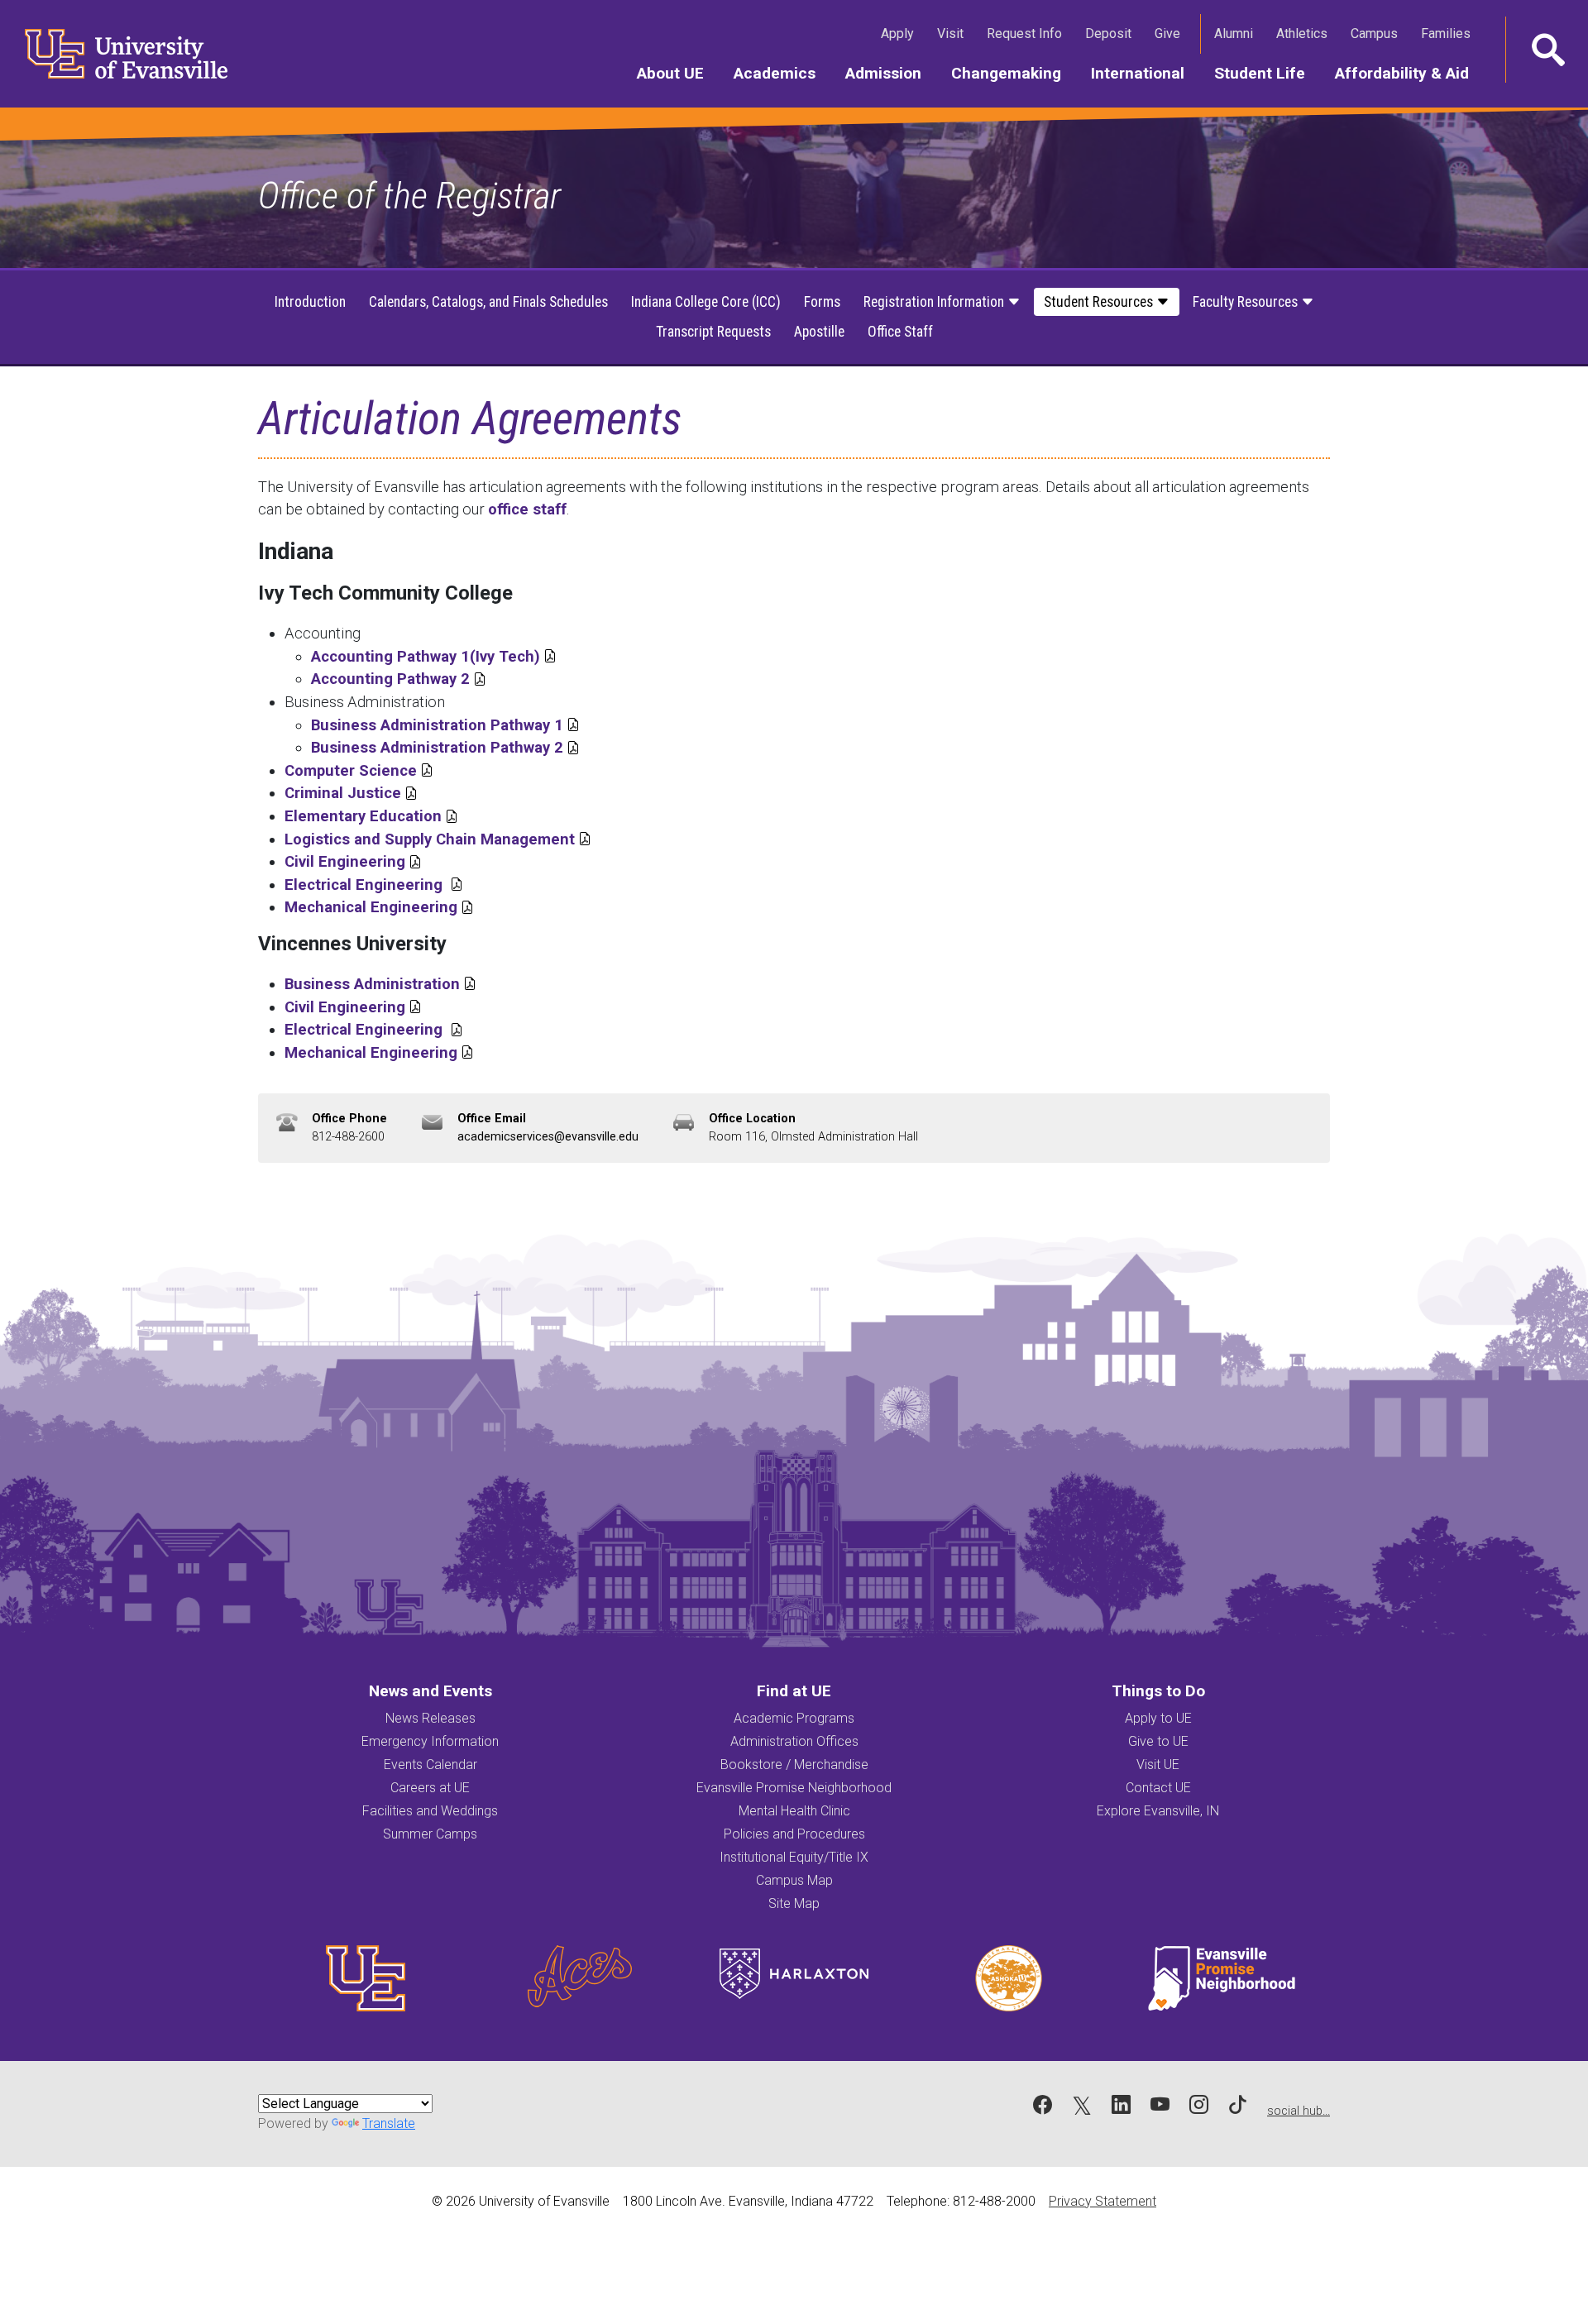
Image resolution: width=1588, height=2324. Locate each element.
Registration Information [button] (935, 302)
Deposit (1108, 33)
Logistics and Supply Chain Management (438, 839)
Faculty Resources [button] (1247, 302)
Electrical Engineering (374, 885)
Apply (901, 33)
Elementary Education (371, 816)
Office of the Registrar (409, 196)
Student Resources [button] (1100, 302)
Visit (954, 33)
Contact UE (1158, 1788)
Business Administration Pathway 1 (445, 725)
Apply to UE (1158, 1718)
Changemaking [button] (1014, 73)
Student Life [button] (1267, 73)
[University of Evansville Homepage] (116, 54)
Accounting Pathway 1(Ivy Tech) (426, 656)
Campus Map (794, 1880)
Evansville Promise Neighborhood (794, 1788)
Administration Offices (794, 1741)
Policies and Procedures (794, 1834)
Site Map (794, 1903)
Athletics (1305, 33)
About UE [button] (678, 73)
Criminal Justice (351, 793)
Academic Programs (794, 1718)
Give (1171, 33)
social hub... (1299, 2111)
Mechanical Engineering (379, 907)
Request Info (1028, 33)
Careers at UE (430, 1788)
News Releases (430, 1718)
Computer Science (359, 770)
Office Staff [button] (900, 332)
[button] (1547, 50)
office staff (527, 509)
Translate (389, 2123)
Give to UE (1158, 1741)
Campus (1378, 33)
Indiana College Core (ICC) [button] (706, 302)
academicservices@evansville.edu (548, 1137)
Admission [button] (891, 73)
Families (1449, 33)
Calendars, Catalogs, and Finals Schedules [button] (488, 302)
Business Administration (380, 984)
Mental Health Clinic (794, 1811)
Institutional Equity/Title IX (794, 1857)
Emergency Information (430, 1741)
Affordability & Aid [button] (1409, 73)
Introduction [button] (310, 302)
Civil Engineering (353, 861)
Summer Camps (430, 1834)
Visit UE (1158, 1765)
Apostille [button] (819, 332)
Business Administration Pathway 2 (445, 747)
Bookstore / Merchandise (794, 1765)
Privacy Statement (1103, 2201)
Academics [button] (782, 73)
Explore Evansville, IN (1158, 1811)
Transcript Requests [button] (713, 332)
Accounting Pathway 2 (399, 679)
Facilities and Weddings (430, 1811)
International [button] (1145, 73)
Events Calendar (430, 1765)
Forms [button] (822, 302)
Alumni (1237, 33)
